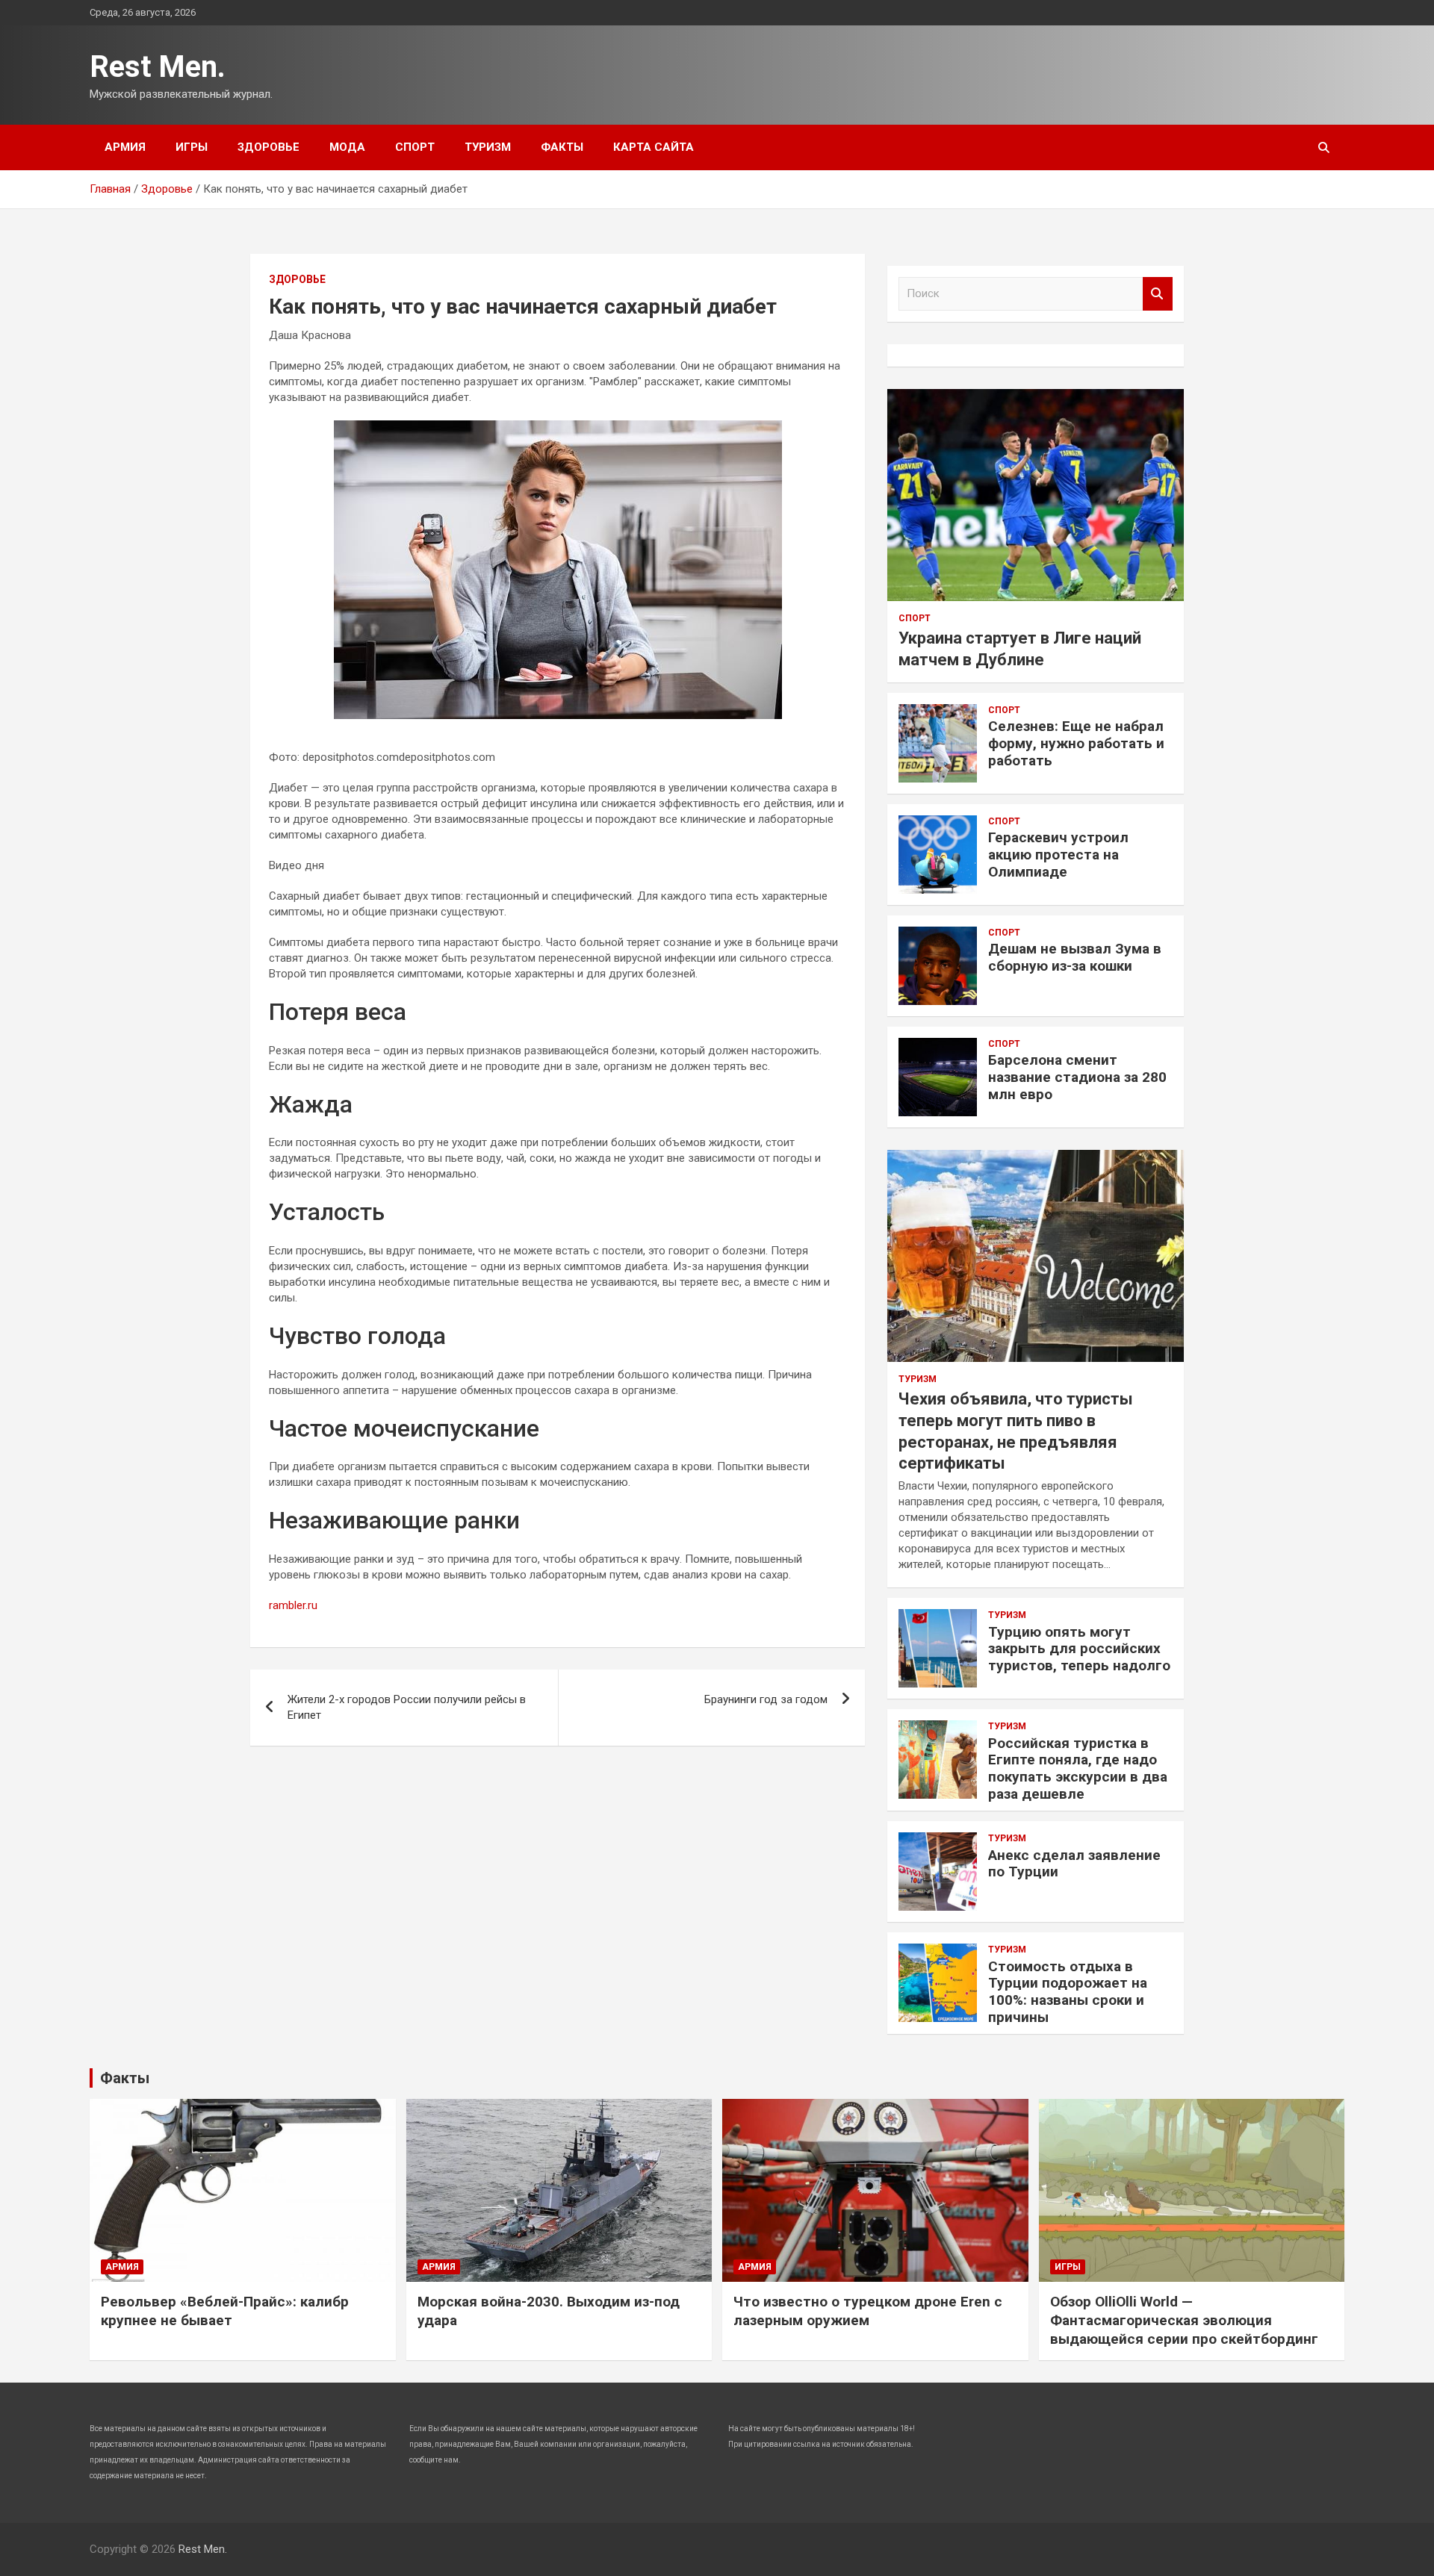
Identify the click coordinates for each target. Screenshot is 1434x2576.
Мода (347, 147)
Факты (562, 147)
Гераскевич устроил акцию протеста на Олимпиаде (1058, 855)
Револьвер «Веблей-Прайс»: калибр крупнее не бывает (225, 2311)
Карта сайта (654, 147)
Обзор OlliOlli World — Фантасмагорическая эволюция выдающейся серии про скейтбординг (1184, 2320)
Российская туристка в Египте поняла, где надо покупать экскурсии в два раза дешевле (1078, 1768)
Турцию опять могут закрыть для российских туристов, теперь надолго (1079, 1649)
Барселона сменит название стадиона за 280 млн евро (1077, 1077)
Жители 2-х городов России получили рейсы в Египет (407, 1707)
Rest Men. (158, 67)
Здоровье (269, 147)
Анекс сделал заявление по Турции (1074, 1864)
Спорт (415, 147)
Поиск (1158, 294)
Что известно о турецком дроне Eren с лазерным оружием (868, 2311)
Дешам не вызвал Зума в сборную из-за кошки (1075, 957)
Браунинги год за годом (766, 1699)
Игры (192, 147)
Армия (125, 147)
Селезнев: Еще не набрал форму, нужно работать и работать (1076, 743)
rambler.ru (293, 1605)
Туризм (488, 147)
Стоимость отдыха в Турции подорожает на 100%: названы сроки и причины (1068, 1992)
